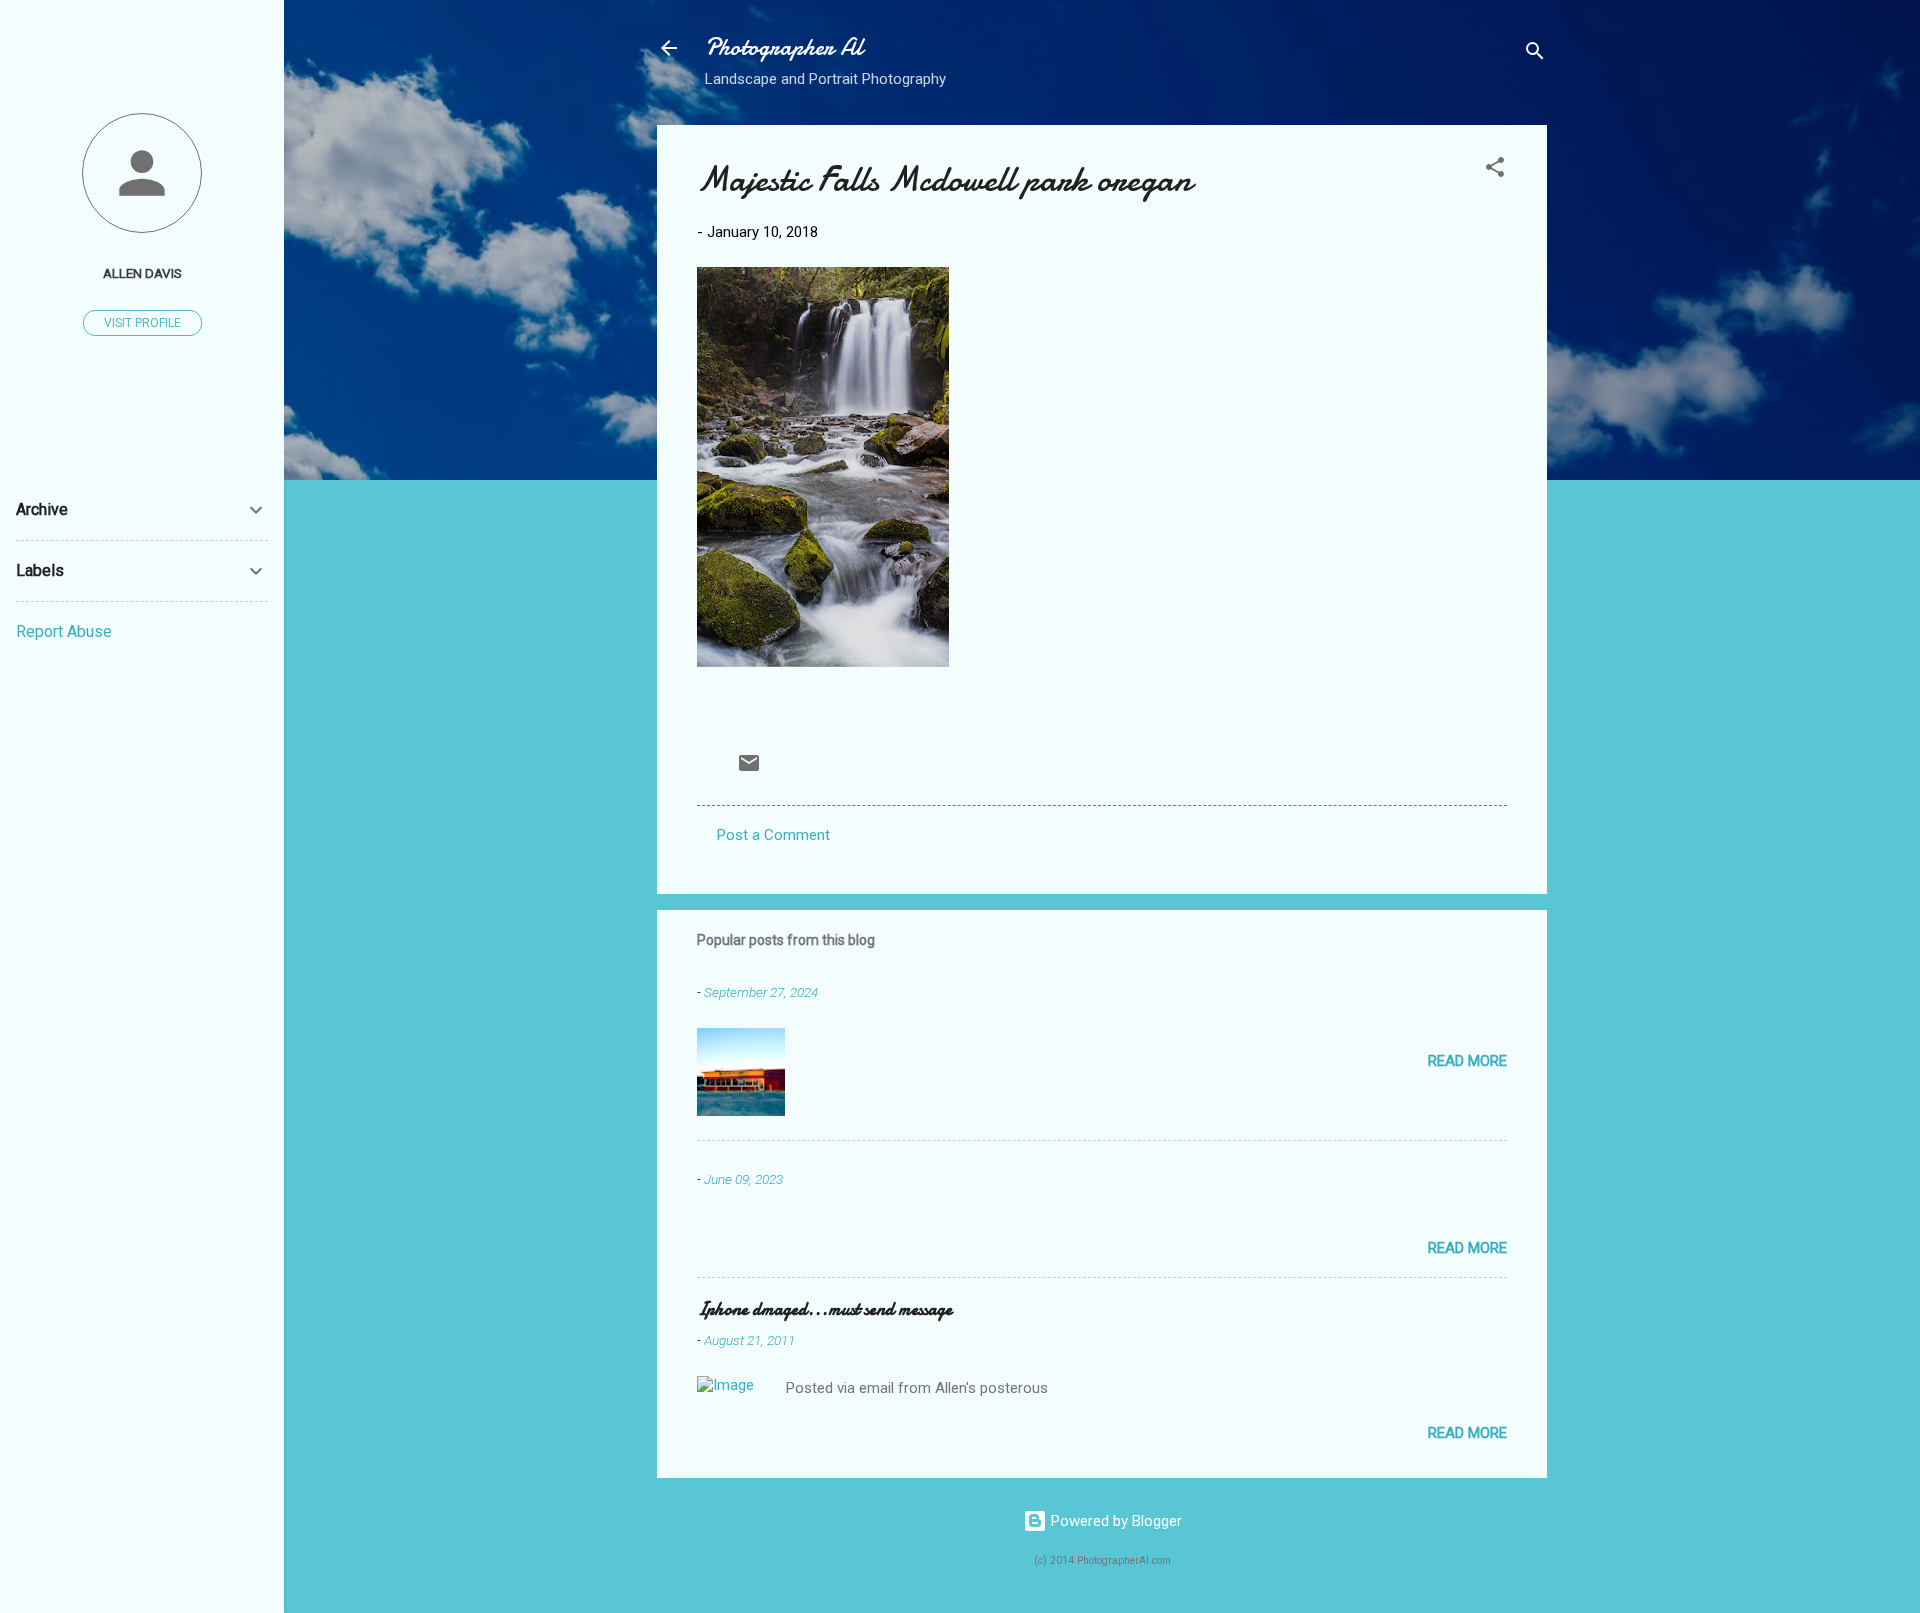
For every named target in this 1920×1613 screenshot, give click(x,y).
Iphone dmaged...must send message (824, 1309)
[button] (1495, 170)
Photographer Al (784, 47)
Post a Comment (773, 835)
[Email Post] (749, 770)
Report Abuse (64, 631)
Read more (1467, 1061)
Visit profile (142, 323)
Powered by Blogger (1114, 1521)
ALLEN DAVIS (142, 273)
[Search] (1535, 54)
